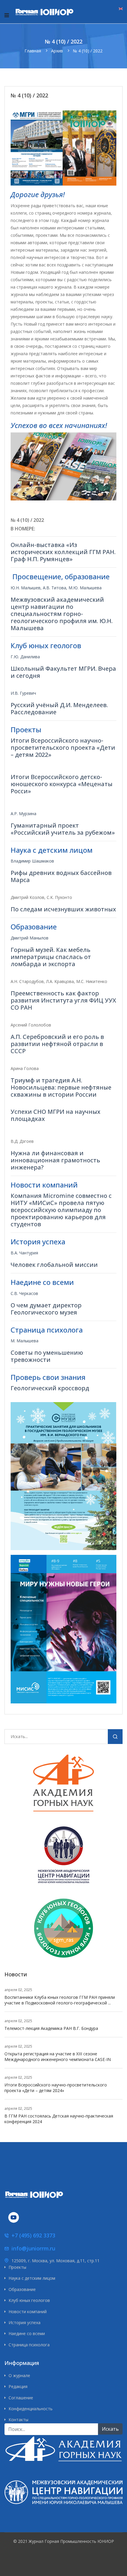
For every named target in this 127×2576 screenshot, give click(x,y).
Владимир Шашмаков (32, 861)
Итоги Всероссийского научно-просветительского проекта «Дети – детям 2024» (56, 2088)
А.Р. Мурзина (23, 814)
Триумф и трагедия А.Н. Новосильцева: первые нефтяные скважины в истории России (61, 1087)
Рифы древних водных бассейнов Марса (61, 876)
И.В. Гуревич (23, 693)
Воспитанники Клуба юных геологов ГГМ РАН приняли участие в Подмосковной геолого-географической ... (60, 2000)
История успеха (25, 2322)
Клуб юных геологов (29, 2300)
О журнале (19, 2375)
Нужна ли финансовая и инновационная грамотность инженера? (55, 1160)
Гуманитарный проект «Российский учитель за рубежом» (63, 829)
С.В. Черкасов (24, 1293)
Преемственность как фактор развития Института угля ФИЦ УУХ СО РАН (63, 1000)
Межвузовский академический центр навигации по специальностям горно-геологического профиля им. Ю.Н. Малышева (62, 614)
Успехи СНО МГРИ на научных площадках (56, 1115)
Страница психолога (29, 2345)
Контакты (18, 2420)
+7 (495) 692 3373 (33, 2235)
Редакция (18, 2386)
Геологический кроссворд (50, 1388)
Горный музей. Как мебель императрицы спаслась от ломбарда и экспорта (51, 957)
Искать (115, 1738)
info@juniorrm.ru (33, 2248)
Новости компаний (28, 2312)
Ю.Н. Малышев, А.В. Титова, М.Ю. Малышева (56, 588)
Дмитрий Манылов (30, 938)
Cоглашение (21, 2398)
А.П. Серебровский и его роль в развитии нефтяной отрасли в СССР (57, 1044)
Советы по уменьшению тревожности (47, 1356)
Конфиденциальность (31, 2409)
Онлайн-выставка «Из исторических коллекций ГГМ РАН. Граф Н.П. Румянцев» (63, 552)
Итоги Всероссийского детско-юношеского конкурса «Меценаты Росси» (62, 784)
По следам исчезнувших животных (63, 909)
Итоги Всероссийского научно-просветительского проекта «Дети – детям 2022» (63, 748)
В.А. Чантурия (24, 1253)
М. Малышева (25, 1341)
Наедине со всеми (27, 2333)
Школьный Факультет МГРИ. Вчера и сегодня (63, 672)
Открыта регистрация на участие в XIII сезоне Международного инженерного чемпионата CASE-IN (58, 2057)
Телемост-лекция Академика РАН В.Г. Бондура (51, 2028)
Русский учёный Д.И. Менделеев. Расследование (59, 708)
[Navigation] (7, 15)
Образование (22, 2289)
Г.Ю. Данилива (25, 657)
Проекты (17, 2267)
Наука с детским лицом (32, 2278)
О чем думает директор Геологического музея (46, 1309)
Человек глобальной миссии (54, 1265)
